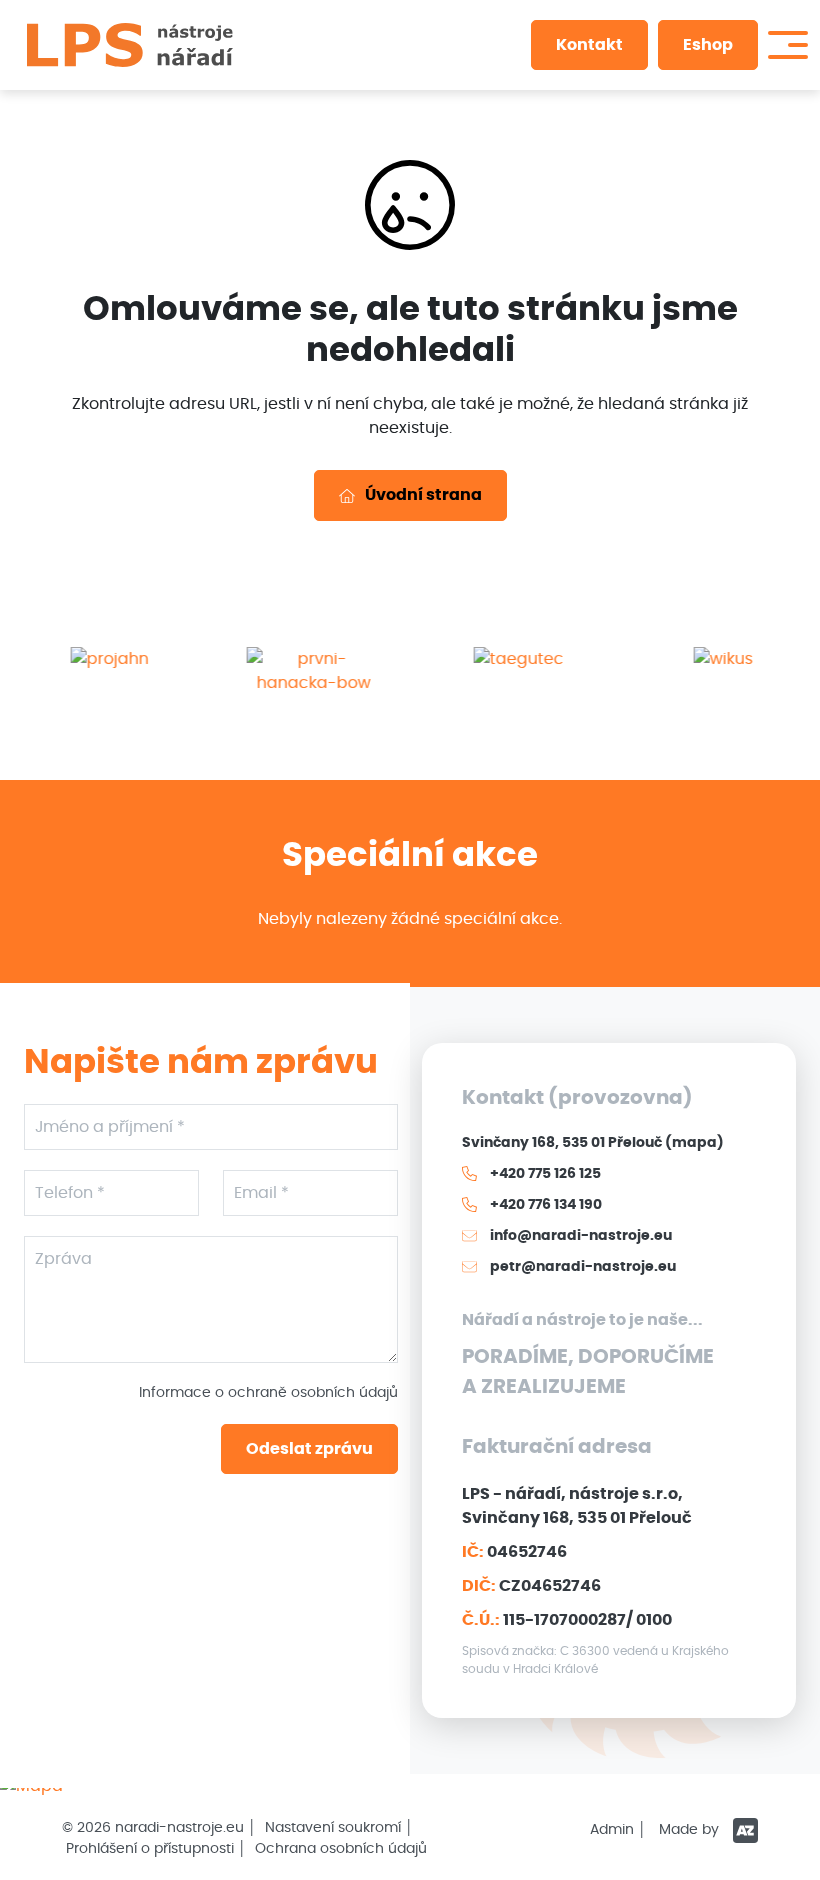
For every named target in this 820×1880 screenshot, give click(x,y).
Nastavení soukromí (333, 1828)
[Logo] (130, 45)
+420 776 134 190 (544, 1205)
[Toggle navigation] (788, 45)
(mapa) (694, 1143)
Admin (612, 1830)
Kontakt (589, 45)
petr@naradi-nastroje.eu (581, 1267)
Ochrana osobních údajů (341, 1849)
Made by (691, 1830)
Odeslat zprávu (309, 1449)
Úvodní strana (423, 495)
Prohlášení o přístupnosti (150, 1849)
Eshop (708, 45)
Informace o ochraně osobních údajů (268, 1393)
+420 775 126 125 (544, 1174)
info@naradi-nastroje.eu (579, 1236)
